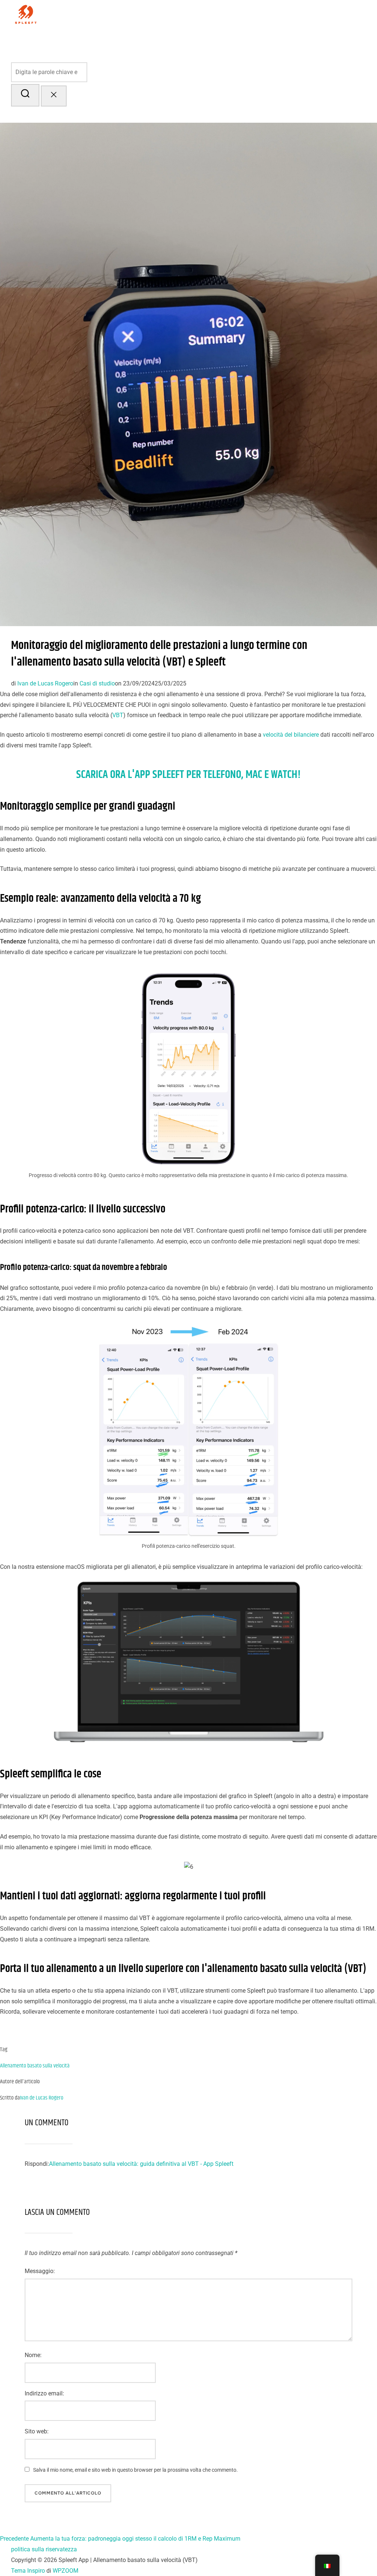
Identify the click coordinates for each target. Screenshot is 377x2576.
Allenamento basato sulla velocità (35, 2066)
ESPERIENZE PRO (247, 42)
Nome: (33, 2355)
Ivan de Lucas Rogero (45, 683)
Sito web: (37, 2431)
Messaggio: (40, 2271)
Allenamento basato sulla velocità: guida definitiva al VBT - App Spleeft (141, 2164)
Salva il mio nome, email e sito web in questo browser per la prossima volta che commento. (135, 2470)
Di (137, 42)
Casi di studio (97, 683)
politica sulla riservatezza (44, 2549)
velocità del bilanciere (291, 735)
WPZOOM (66, 2571)
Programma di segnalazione (319, 42)
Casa (126, 42)
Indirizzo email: (44, 2393)
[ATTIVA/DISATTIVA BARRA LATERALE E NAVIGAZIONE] (24, 115)
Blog (148, 42)
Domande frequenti (189, 42)
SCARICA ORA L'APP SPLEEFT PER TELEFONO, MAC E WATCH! (188, 775)
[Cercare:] (188, 72)
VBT (118, 715)
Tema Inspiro (28, 2571)
